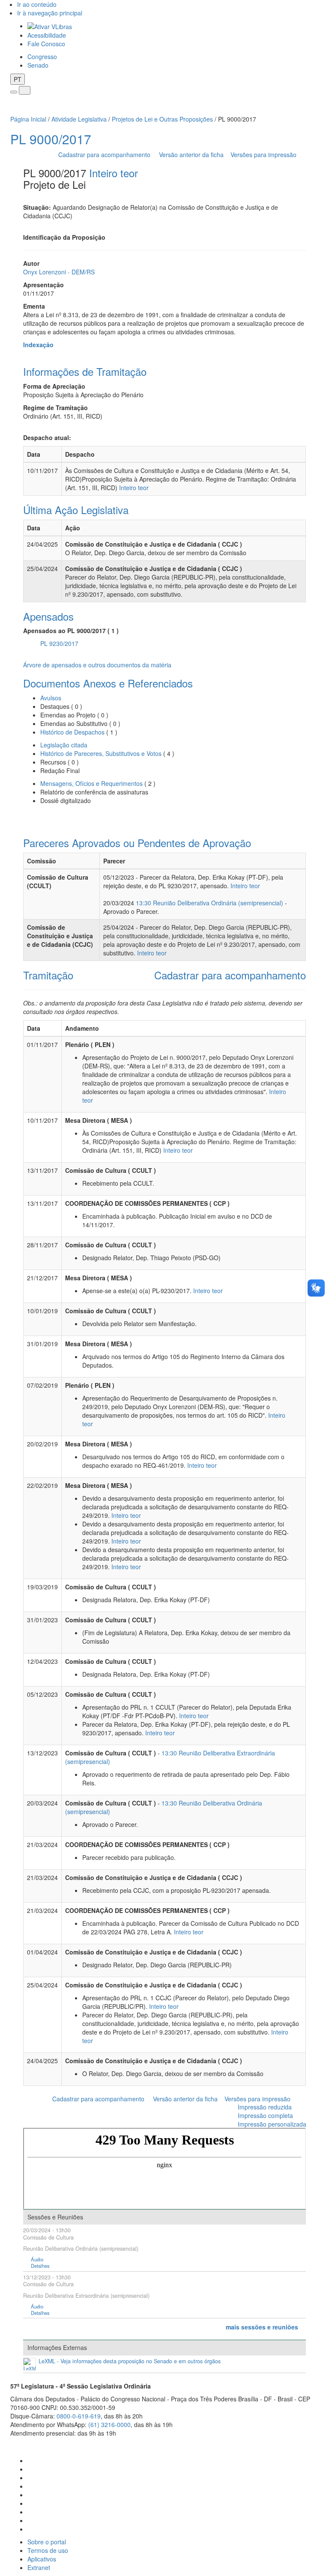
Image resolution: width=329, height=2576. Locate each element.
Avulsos (51, 698)
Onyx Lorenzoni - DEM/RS (59, 272)
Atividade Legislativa (79, 119)
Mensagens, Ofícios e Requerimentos (91, 783)
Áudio (37, 2259)
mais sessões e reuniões (262, 2327)
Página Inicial (28, 119)
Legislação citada (64, 745)
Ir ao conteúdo (37, 4)
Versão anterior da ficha (191, 155)
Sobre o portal (47, 2542)
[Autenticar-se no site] (316, 2444)
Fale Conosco (46, 44)
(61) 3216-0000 (109, 2424)
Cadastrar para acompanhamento (106, 155)
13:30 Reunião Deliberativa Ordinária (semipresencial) (209, 903)
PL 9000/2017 (51, 139)
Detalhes (40, 2266)
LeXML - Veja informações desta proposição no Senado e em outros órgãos (130, 2361)
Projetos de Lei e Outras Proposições (162, 119)
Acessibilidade (47, 35)
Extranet (39, 2567)
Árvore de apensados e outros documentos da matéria (97, 665)
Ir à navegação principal (50, 13)
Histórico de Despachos (72, 732)
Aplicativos (42, 2559)
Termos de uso (48, 2550)
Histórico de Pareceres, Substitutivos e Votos (101, 753)
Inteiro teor (114, 173)
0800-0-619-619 (79, 2416)
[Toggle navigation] (14, 92)
